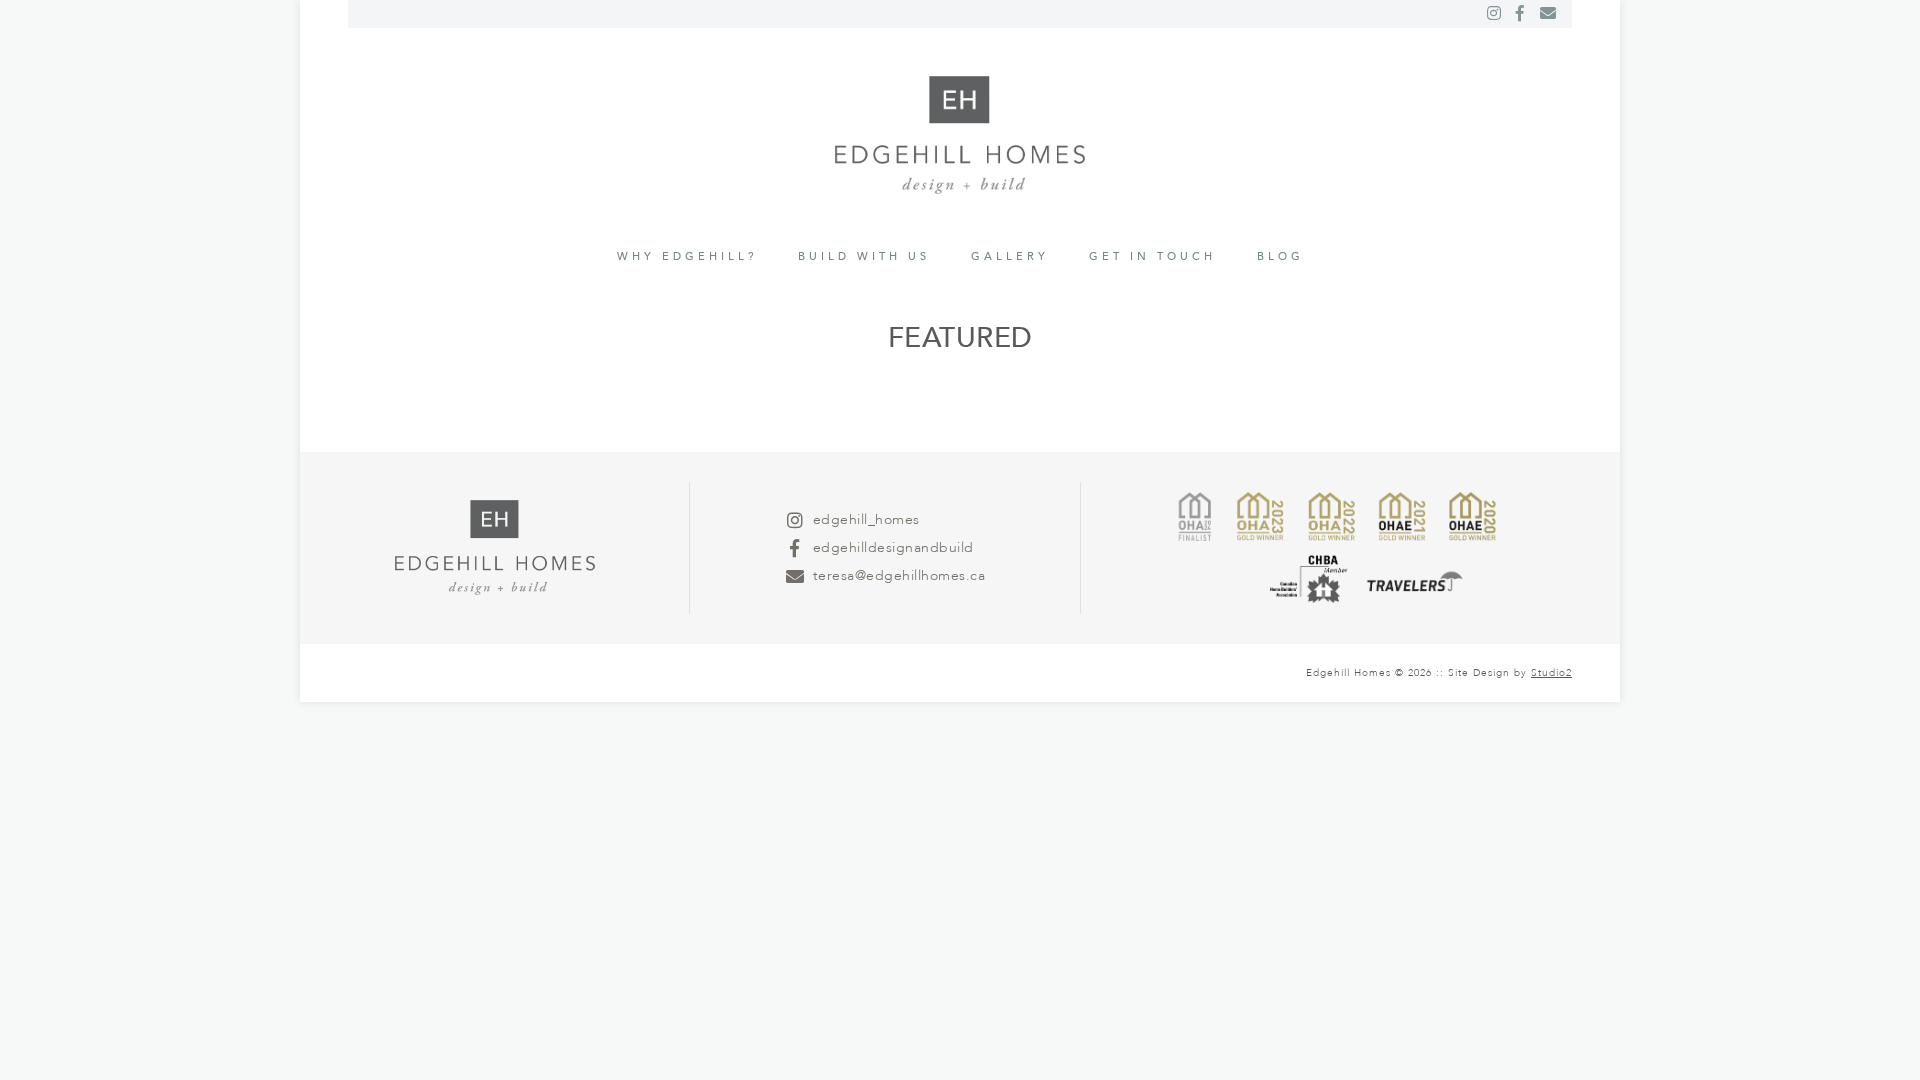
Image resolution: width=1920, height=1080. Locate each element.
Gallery (1010, 256)
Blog (1280, 256)
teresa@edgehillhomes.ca (899, 575)
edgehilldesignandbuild (893, 547)
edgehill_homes (866, 519)
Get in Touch (1152, 256)
